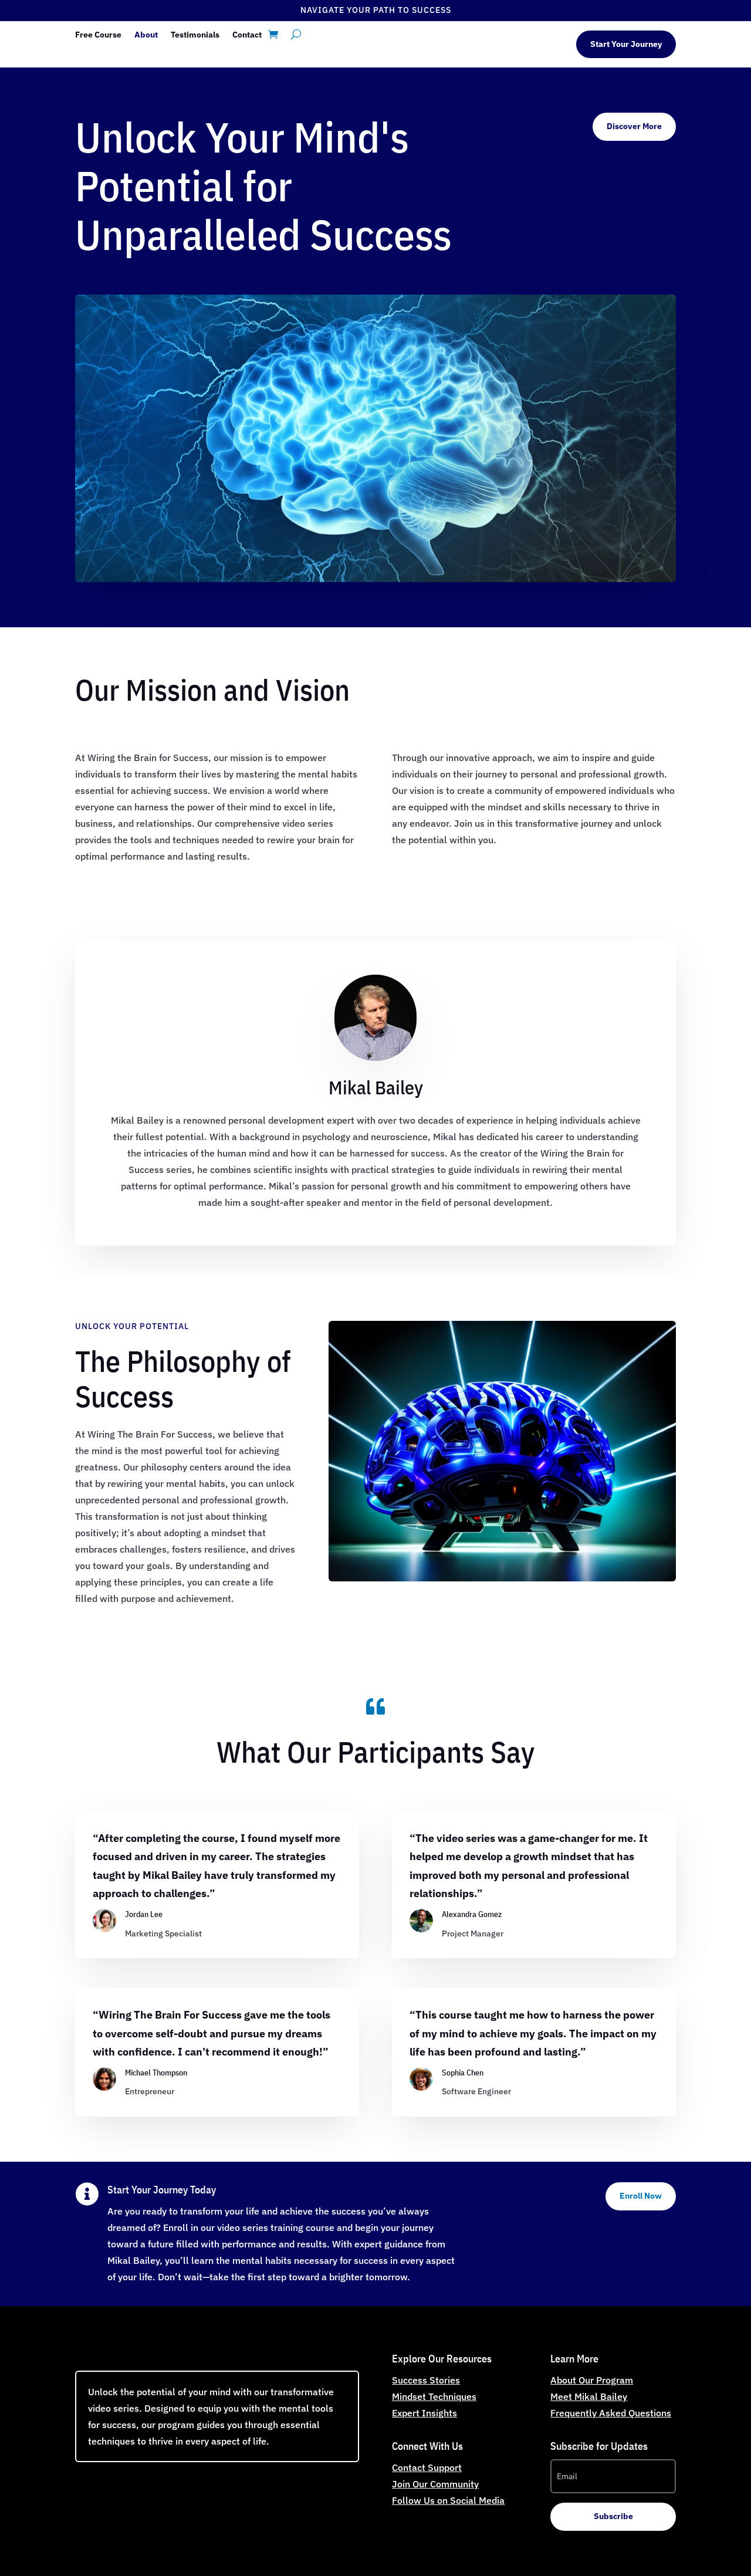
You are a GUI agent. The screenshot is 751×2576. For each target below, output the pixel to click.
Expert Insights (424, 2413)
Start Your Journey (626, 44)
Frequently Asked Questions (611, 2413)
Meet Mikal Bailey (589, 2396)
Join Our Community (435, 2484)
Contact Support (427, 2467)
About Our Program (592, 2380)
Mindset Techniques (434, 2396)
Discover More (634, 126)
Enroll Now (641, 2196)
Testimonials (195, 35)
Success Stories (426, 2380)
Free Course (98, 35)
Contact (247, 35)
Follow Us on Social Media (448, 2500)
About (146, 35)
